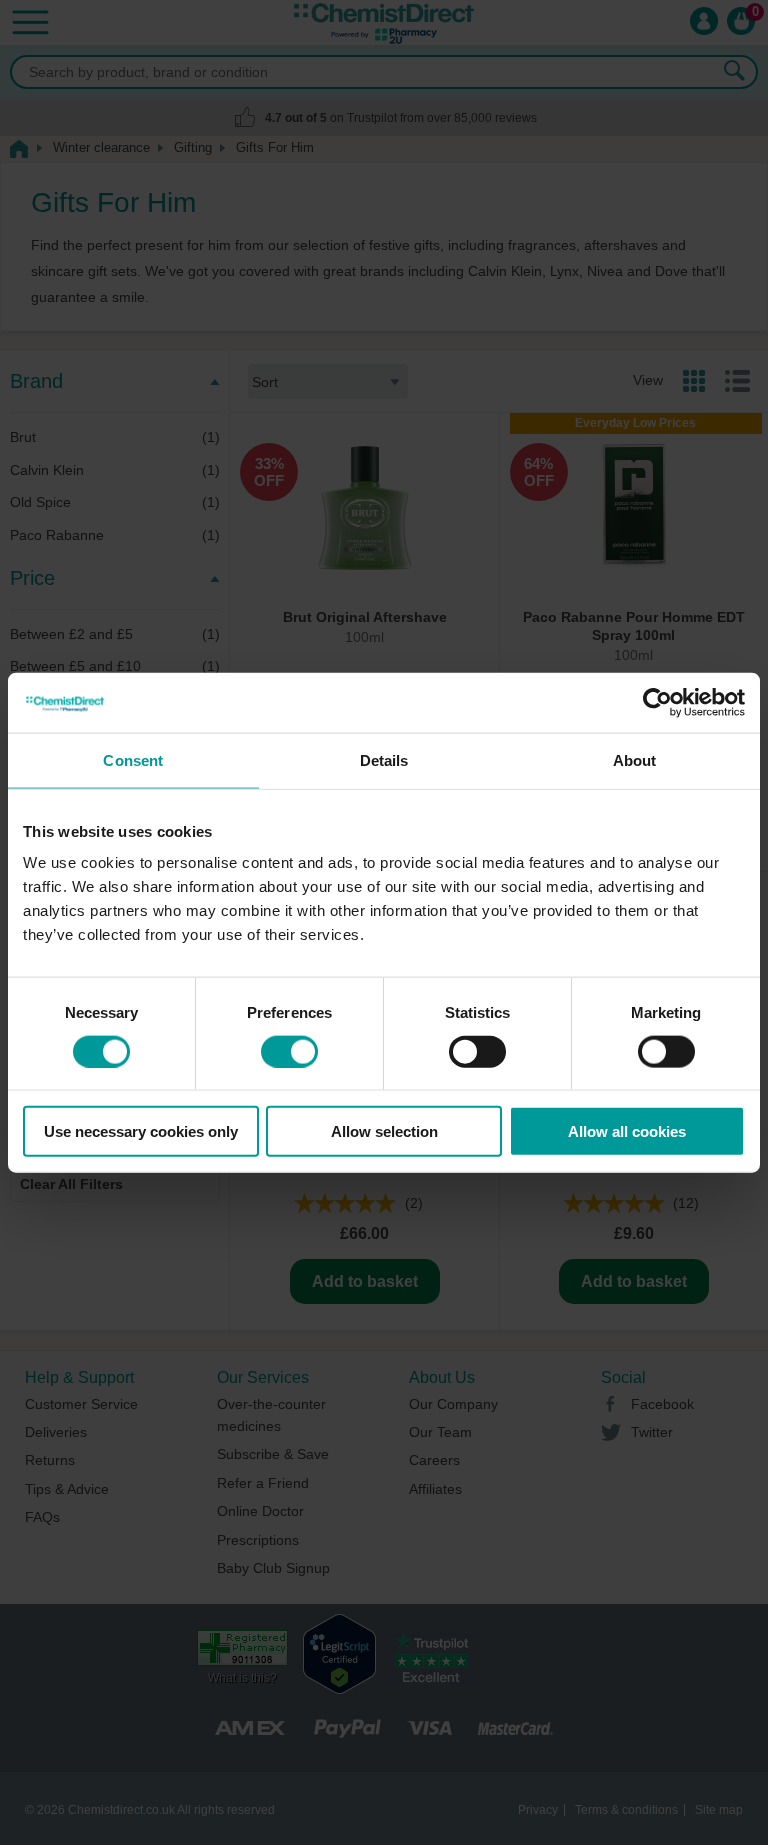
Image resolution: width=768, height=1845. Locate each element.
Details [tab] (384, 759)
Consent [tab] (133, 759)
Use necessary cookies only (141, 1131)
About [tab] (635, 759)
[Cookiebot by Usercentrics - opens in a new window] (657, 702)
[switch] (289, 1051)
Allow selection (384, 1131)
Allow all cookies (627, 1131)
